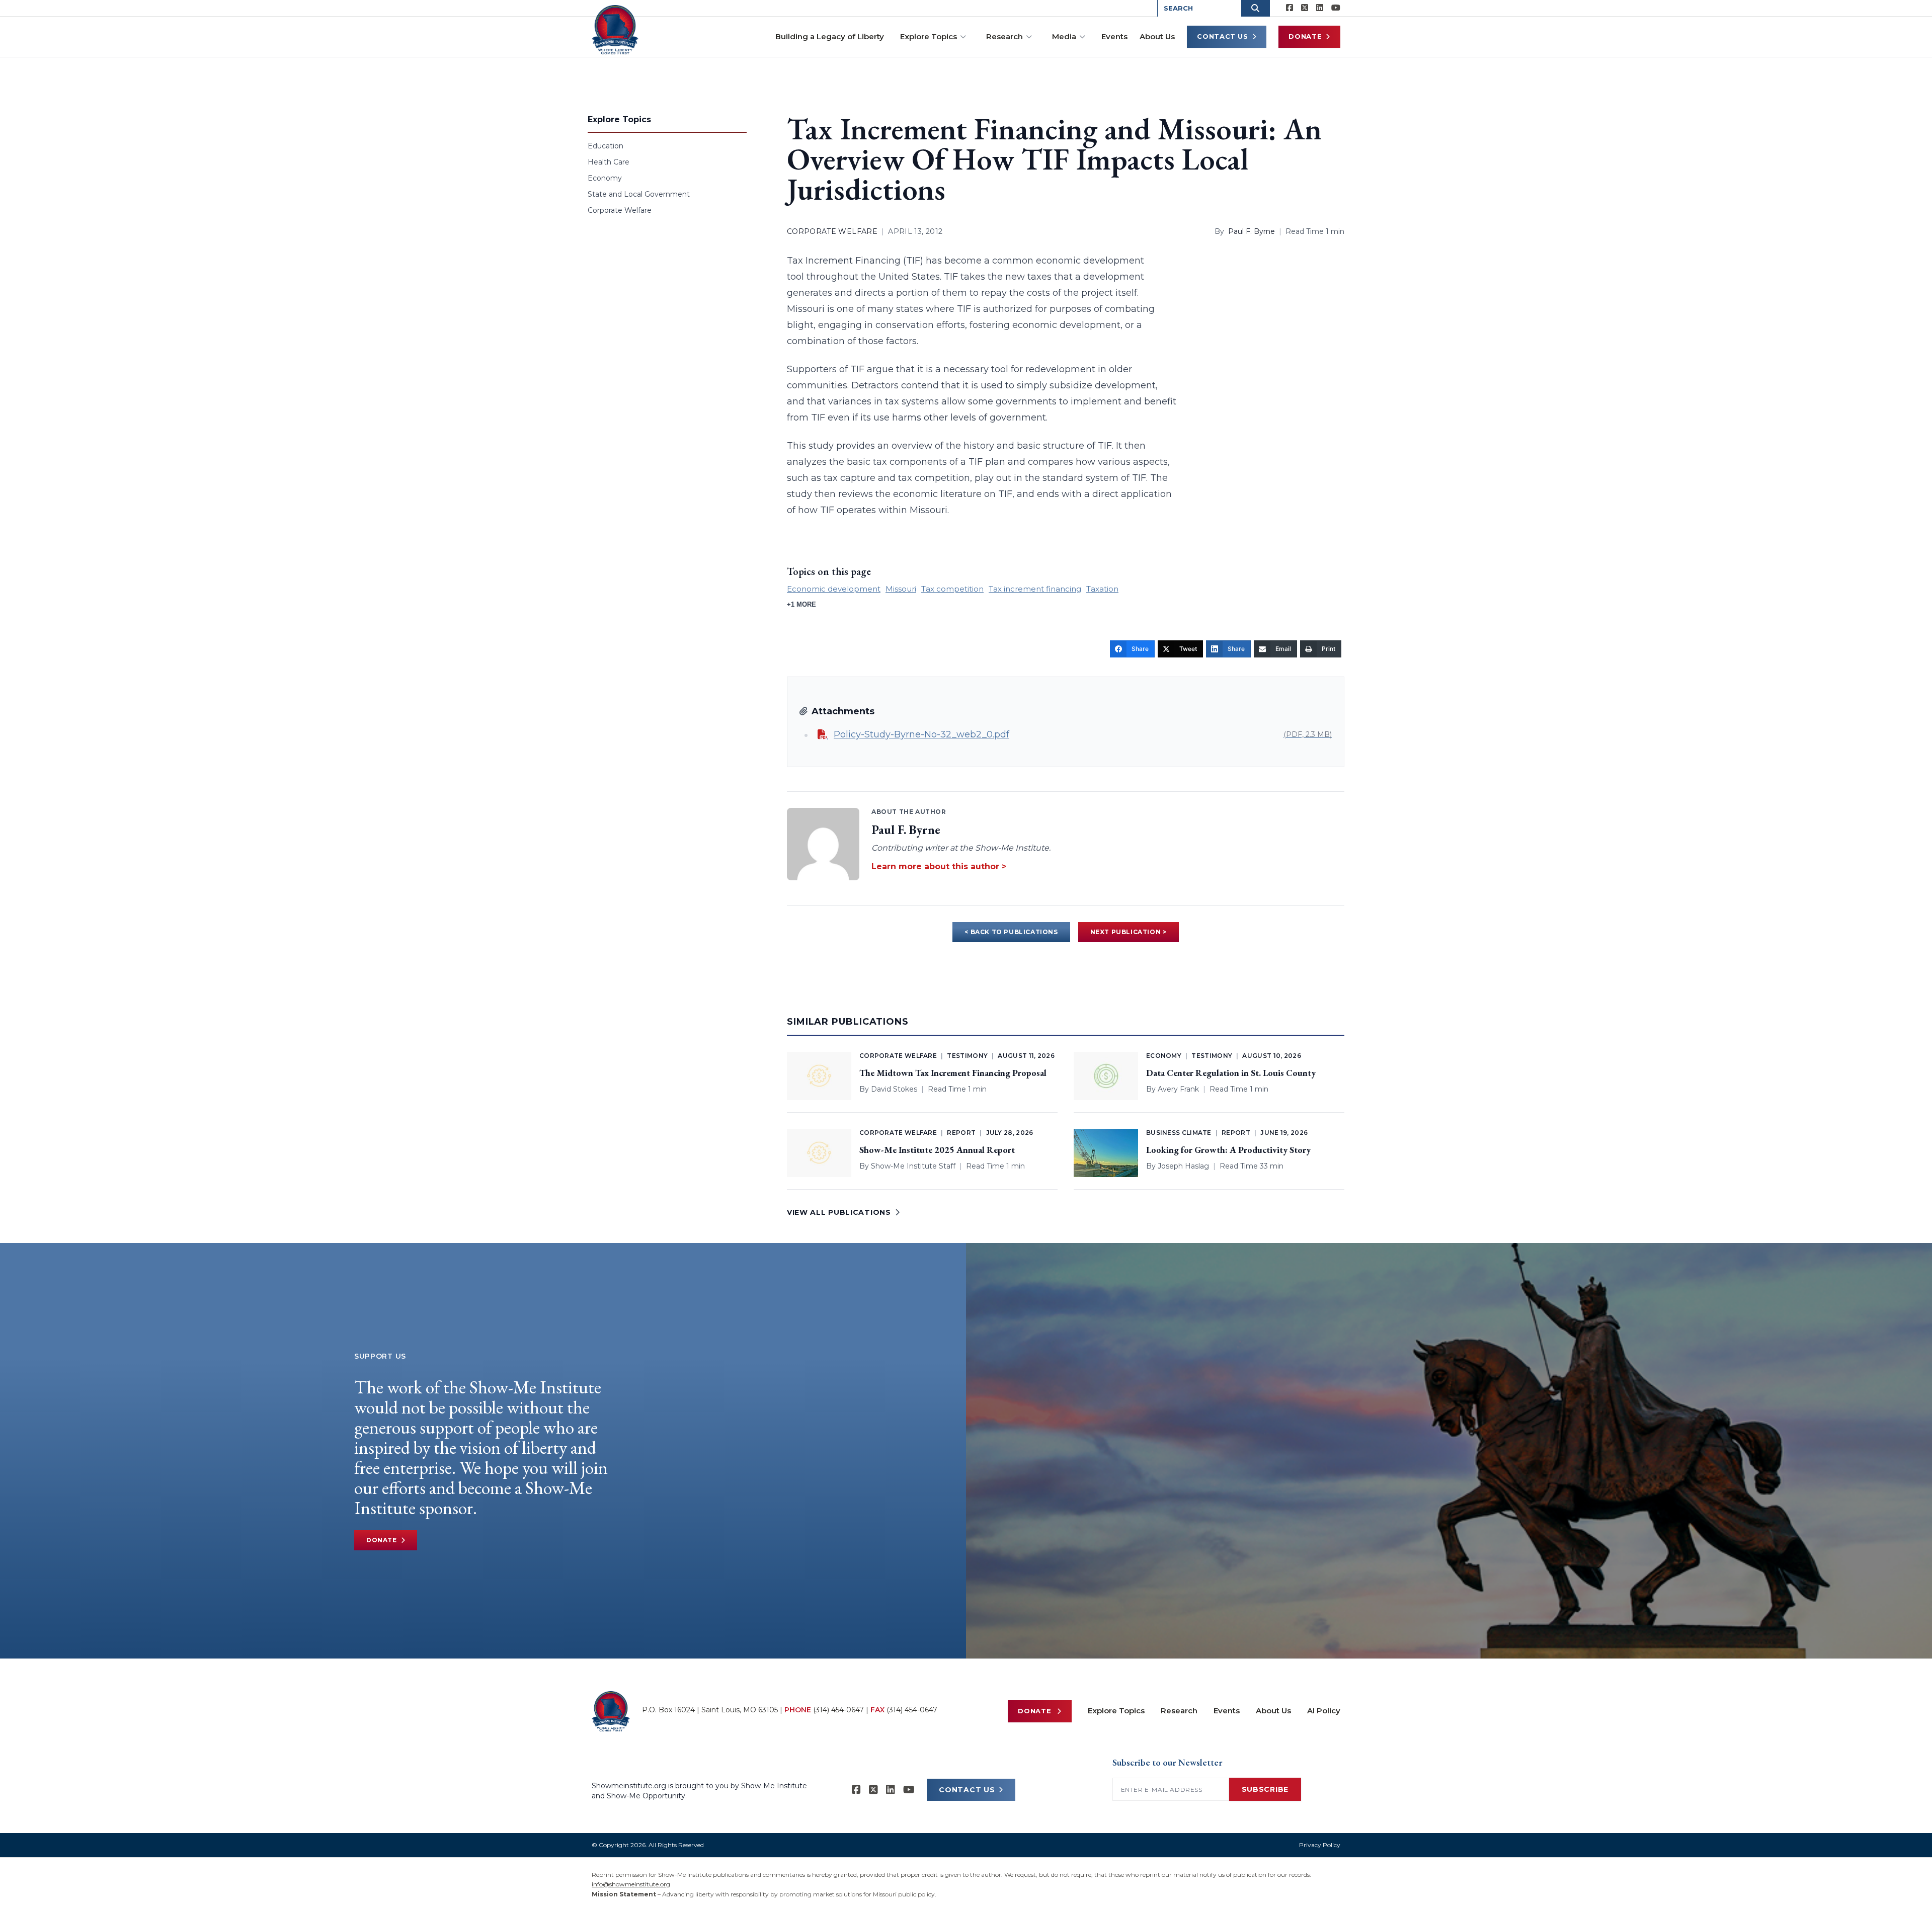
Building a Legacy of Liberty (830, 36)
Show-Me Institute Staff (913, 1166)
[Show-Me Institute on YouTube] (1336, 8)
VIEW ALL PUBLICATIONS (839, 1212)
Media (1064, 36)
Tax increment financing (1035, 589)
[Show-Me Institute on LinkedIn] (1320, 8)
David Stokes (894, 1089)
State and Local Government (639, 194)
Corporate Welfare (620, 210)
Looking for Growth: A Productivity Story (1228, 1150)
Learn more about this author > (939, 866)
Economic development (834, 589)
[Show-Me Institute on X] (1305, 8)
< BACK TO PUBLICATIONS (1011, 932)
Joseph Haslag (1183, 1166)
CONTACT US (967, 1790)
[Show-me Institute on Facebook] (1290, 8)
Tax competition (952, 589)
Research (1004, 36)
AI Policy (1324, 1711)
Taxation (1102, 589)
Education (606, 146)
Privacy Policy (1320, 1845)
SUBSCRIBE (1265, 1789)
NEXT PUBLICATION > (1129, 932)
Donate (1305, 36)
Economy (605, 178)
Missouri (901, 589)
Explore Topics (929, 36)
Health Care (609, 162)
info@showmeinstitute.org (631, 1884)
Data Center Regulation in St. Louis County (1231, 1073)
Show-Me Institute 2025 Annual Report (937, 1150)
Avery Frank (1178, 1089)
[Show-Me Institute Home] (615, 30)
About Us (1157, 36)
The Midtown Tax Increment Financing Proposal (953, 1073)
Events (1114, 36)
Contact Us (1223, 36)
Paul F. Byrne (1252, 231)
